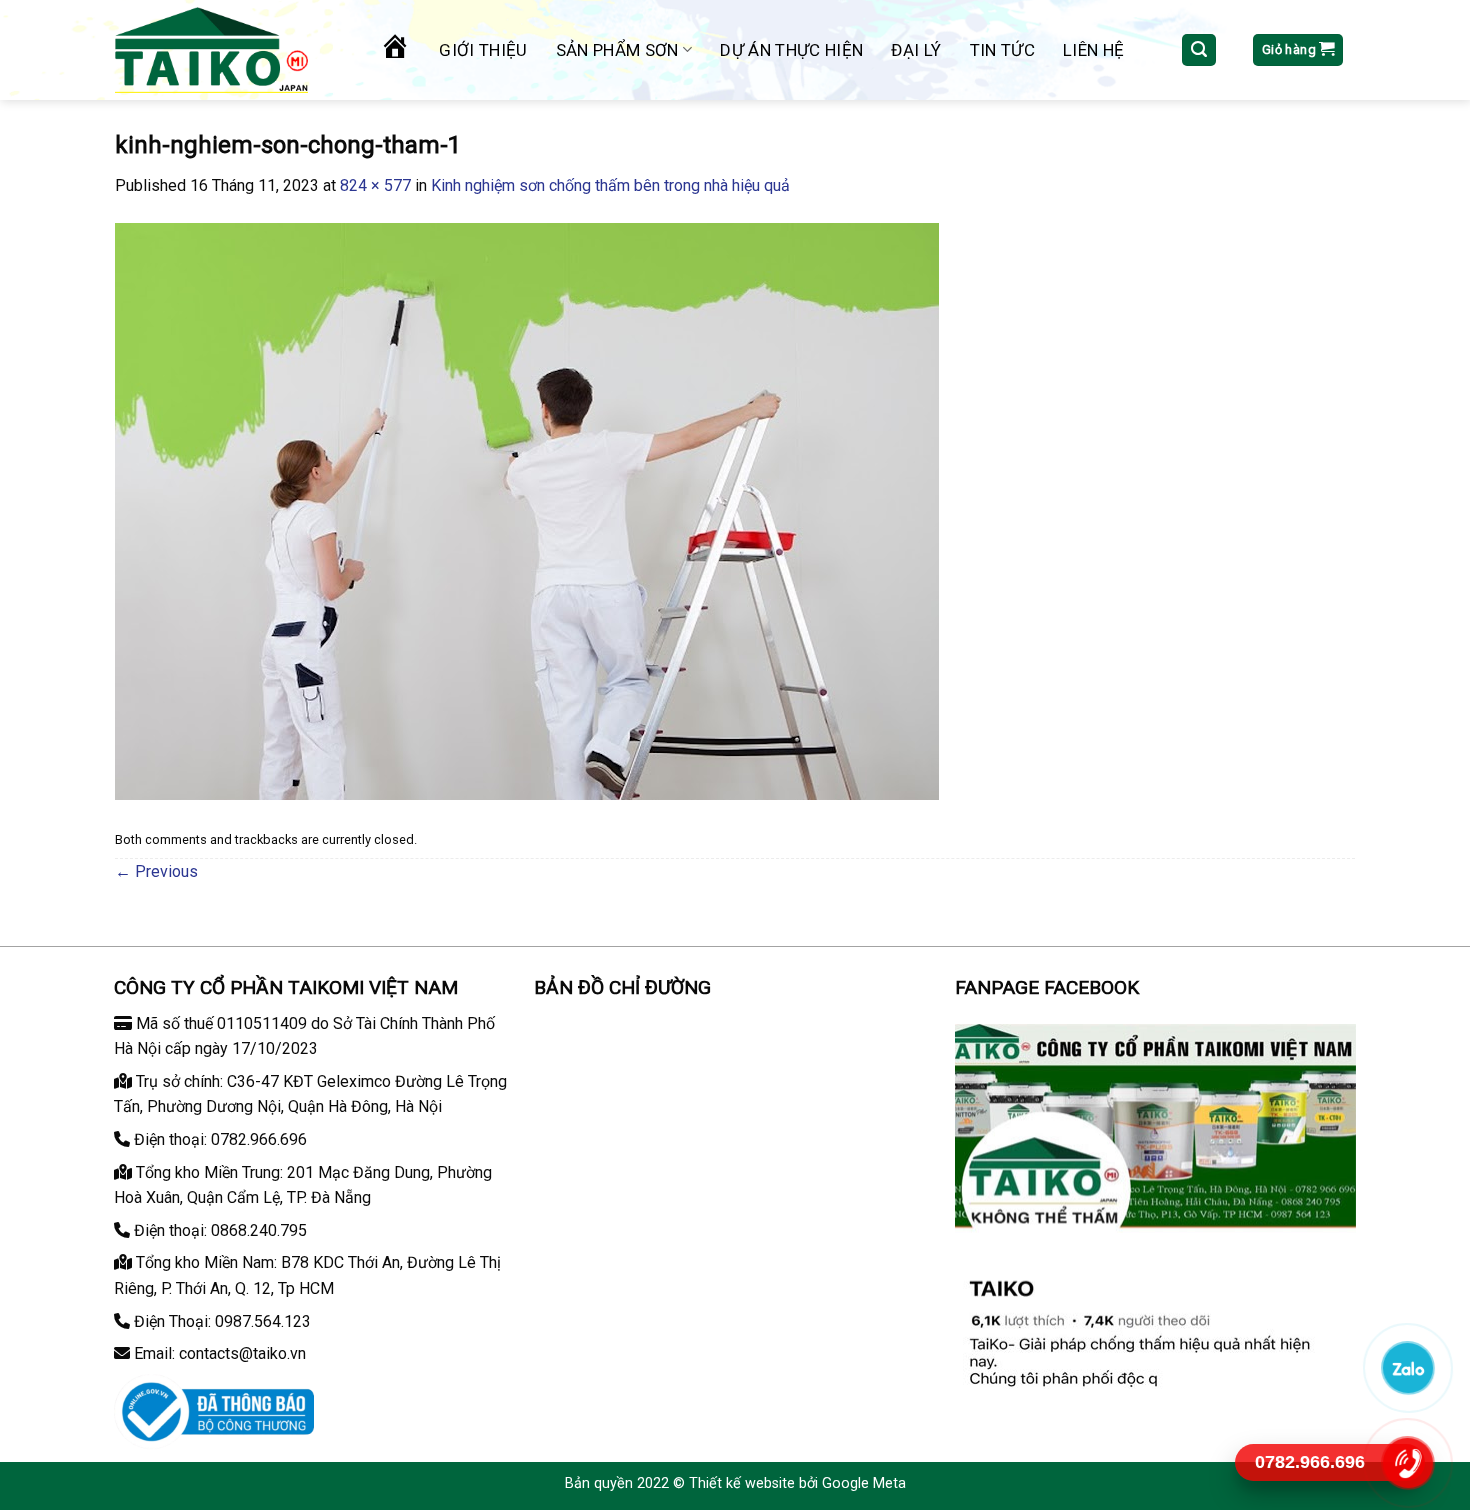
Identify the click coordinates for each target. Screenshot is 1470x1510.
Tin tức (1002, 50)
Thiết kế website (742, 1483)
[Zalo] (1407, 1367)
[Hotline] (1407, 1462)
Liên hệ (1093, 50)
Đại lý (916, 50)
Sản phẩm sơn (617, 50)
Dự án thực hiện (791, 50)
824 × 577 (375, 185)
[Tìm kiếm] (1199, 50)
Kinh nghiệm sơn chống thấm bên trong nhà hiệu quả (610, 185)
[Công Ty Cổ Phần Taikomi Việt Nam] (229, 50)
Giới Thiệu (483, 50)
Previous (156, 871)
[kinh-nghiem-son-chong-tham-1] (527, 510)
